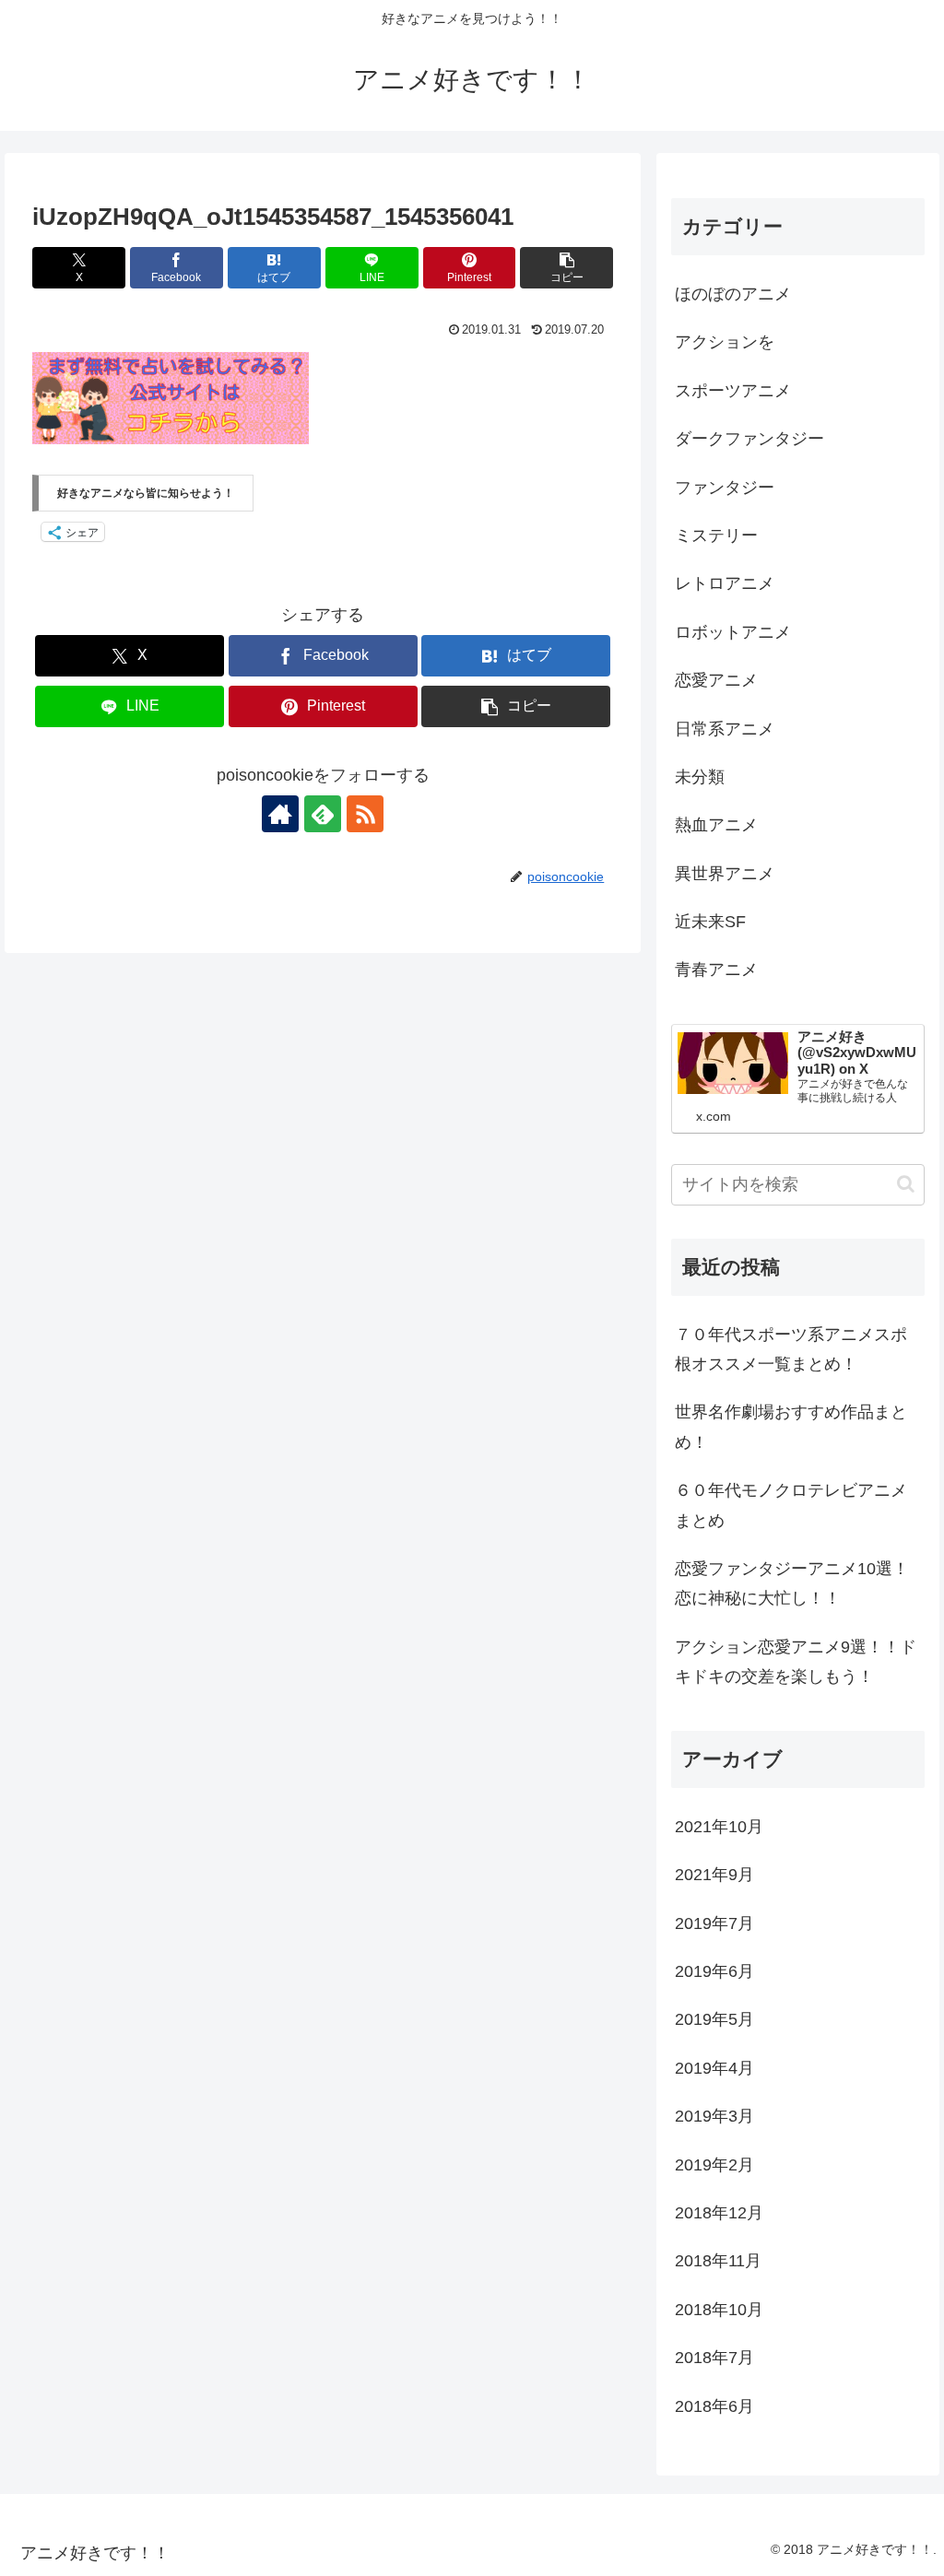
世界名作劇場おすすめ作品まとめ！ (791, 1427)
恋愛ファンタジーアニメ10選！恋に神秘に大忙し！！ (792, 1583)
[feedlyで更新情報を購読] (323, 814)
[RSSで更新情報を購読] (365, 814)
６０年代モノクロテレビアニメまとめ (791, 1505)
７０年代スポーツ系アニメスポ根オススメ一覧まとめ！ (791, 1349)
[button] (566, 268)
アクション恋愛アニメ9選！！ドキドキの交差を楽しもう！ (796, 1662)
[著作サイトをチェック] (280, 814)
